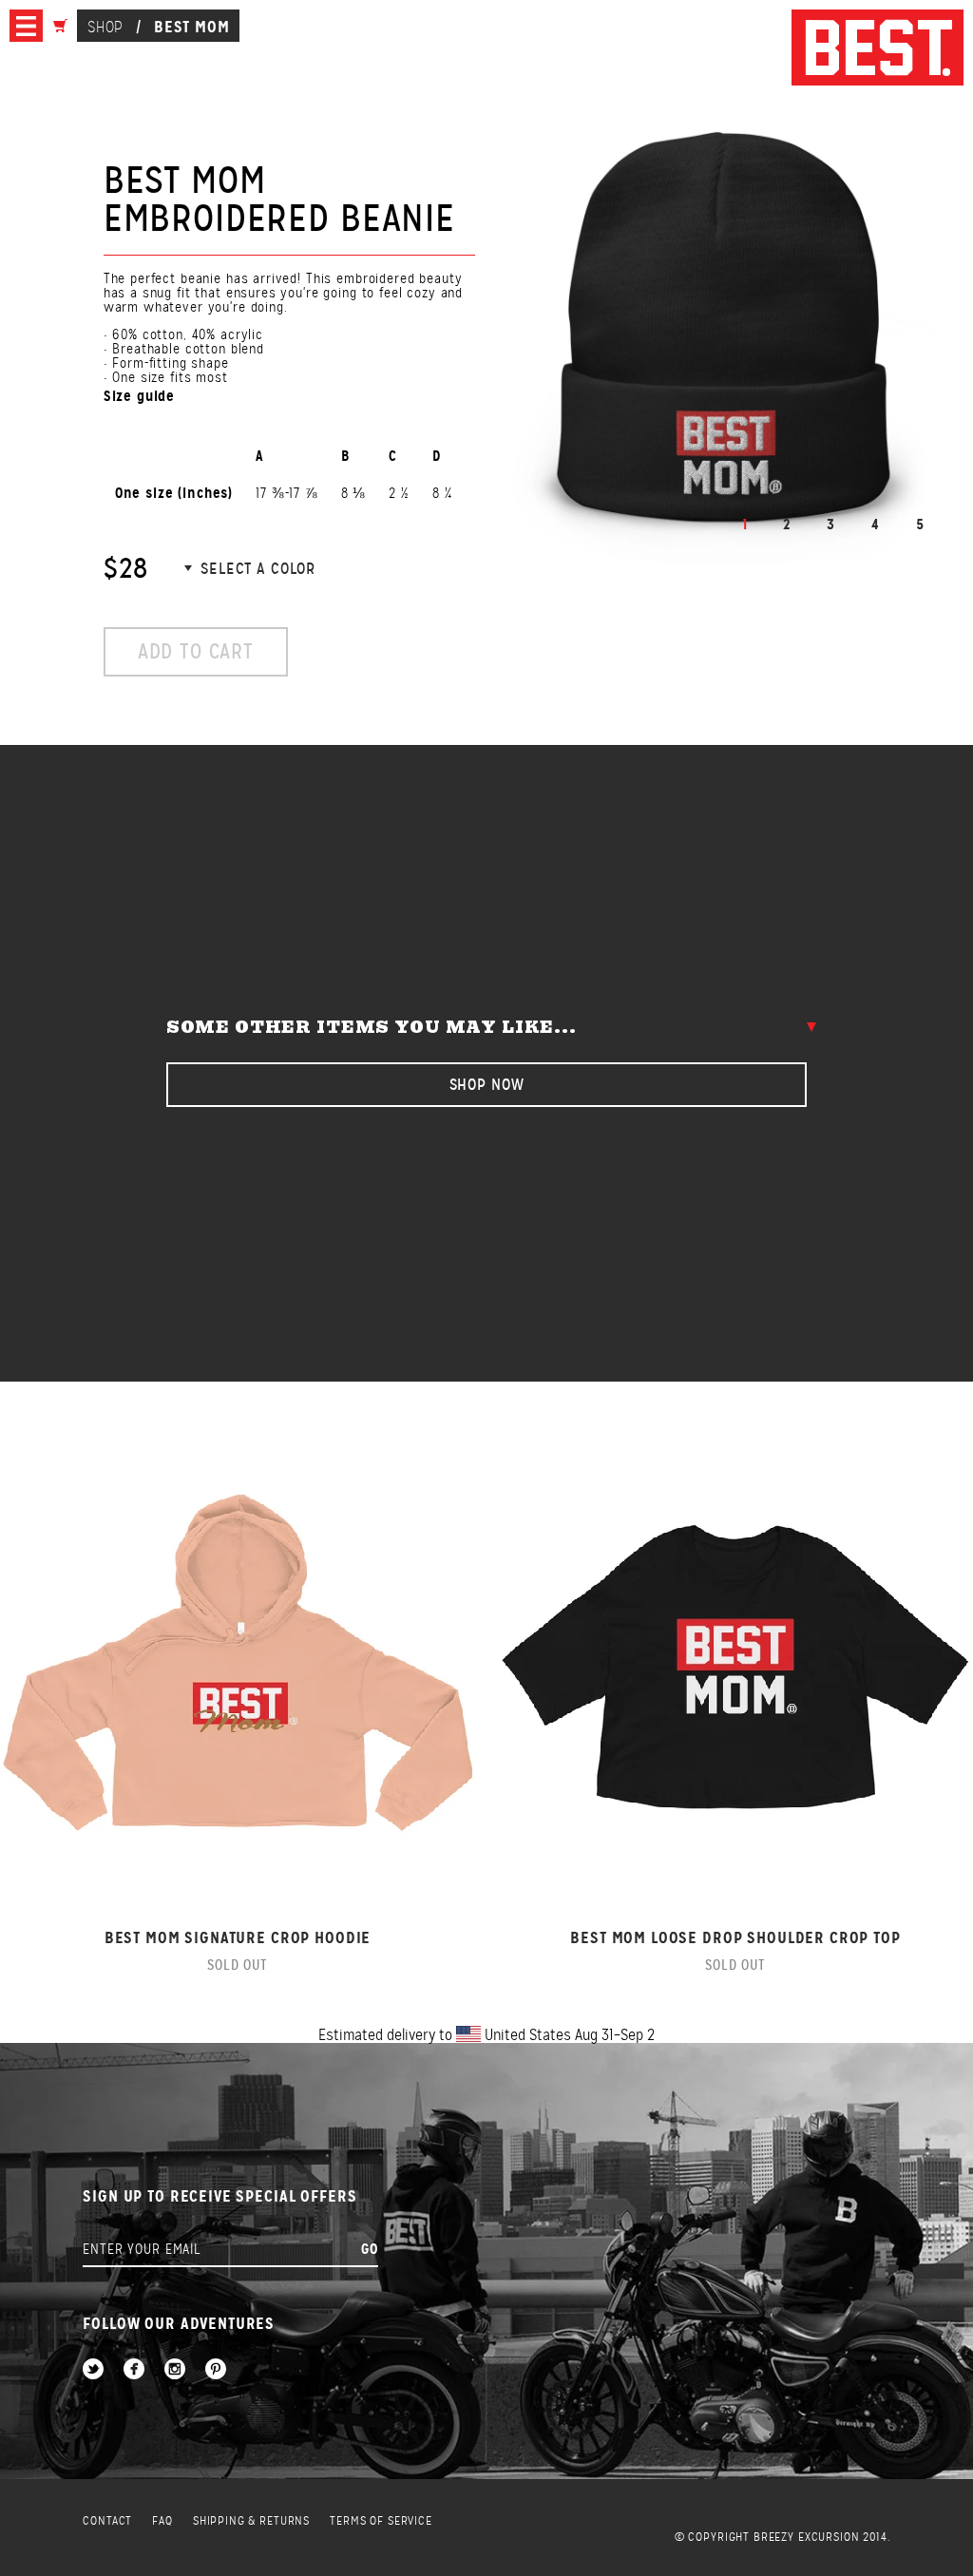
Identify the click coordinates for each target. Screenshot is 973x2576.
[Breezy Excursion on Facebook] (134, 2370)
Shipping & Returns (251, 2521)
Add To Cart (196, 651)
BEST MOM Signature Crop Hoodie (238, 1938)
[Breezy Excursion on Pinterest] (216, 2370)
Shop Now (487, 1085)
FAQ (162, 2521)
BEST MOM (192, 27)
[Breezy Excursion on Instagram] (175, 2370)
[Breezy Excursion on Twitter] (93, 2370)
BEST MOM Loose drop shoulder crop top (735, 1938)
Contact (107, 2521)
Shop (105, 27)
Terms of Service (381, 2521)
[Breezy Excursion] (878, 49)
